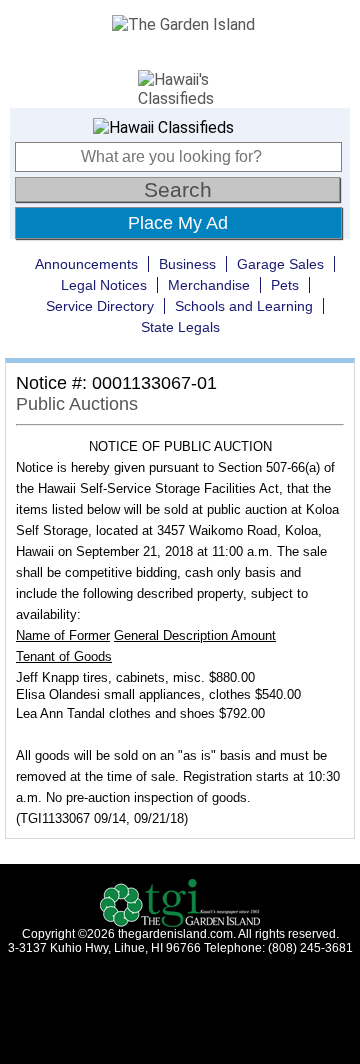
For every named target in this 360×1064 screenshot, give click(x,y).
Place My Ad (178, 223)
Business (187, 264)
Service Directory (100, 306)
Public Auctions (77, 404)
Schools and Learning (244, 306)
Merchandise (209, 285)
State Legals (180, 327)
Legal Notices (104, 285)
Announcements (86, 264)
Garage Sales (280, 264)
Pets (285, 285)
